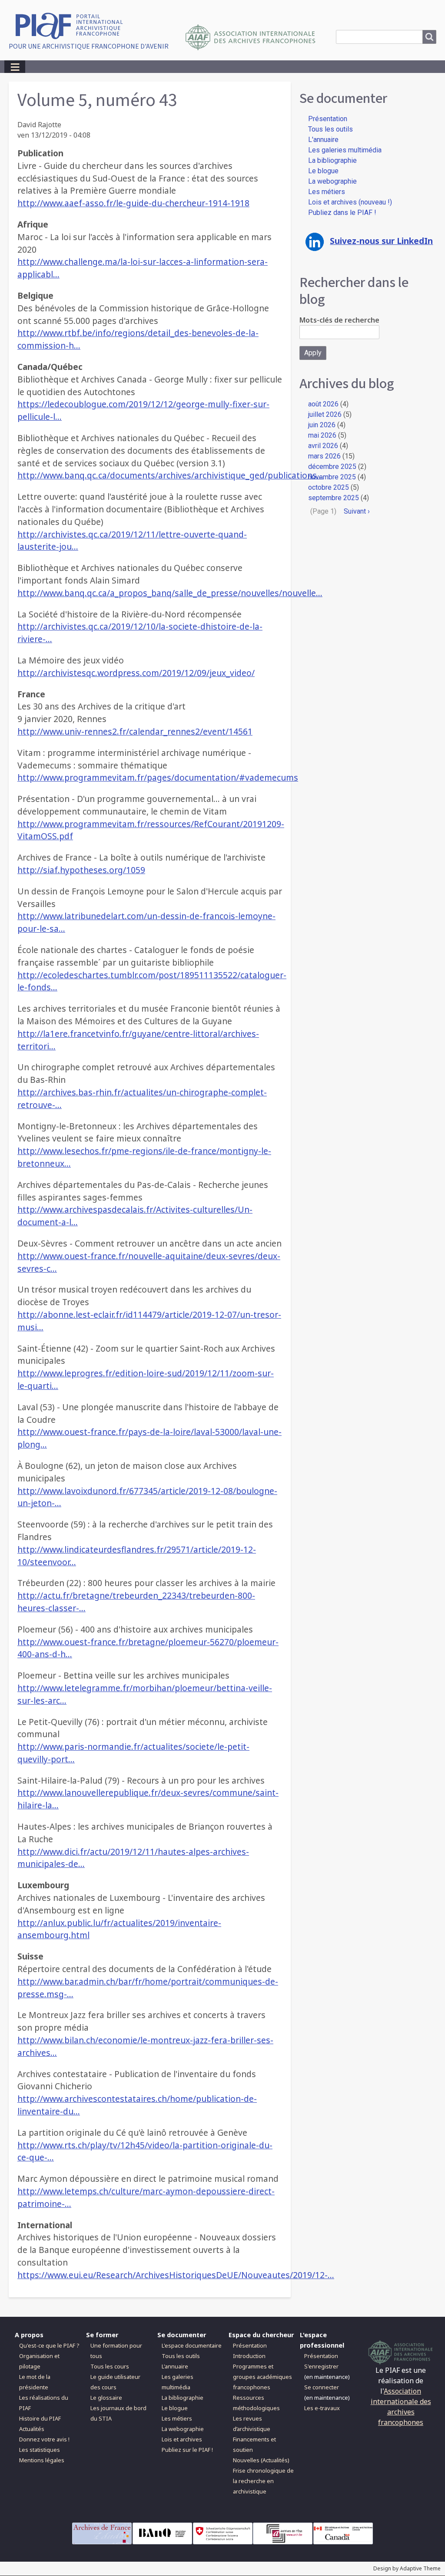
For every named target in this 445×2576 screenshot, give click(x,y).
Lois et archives (182, 2439)
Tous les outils (330, 129)
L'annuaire (323, 140)
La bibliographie (332, 160)
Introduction (249, 2356)
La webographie (332, 181)
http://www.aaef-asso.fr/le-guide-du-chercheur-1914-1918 (133, 203)
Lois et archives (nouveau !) (350, 202)
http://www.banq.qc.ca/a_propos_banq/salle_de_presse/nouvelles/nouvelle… (170, 593)
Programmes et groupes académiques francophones (262, 2377)
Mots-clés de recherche (339, 320)
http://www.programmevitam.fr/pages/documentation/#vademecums (158, 777)
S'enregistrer (321, 2366)
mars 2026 (324, 456)
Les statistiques (40, 2450)
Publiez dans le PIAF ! (342, 213)
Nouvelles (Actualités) (261, 2460)
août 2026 (323, 404)
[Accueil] (72, 25)
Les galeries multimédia (345, 150)
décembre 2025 (332, 467)
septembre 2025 (334, 498)
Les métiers (327, 192)
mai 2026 (322, 435)
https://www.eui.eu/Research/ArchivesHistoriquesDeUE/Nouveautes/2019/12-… (176, 2275)
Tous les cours (110, 2366)
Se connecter (322, 2387)
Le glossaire (106, 2398)
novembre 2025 (332, 477)
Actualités (32, 2429)
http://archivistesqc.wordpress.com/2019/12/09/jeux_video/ (136, 673)
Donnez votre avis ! (44, 2439)
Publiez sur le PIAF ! (187, 2450)
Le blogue (323, 171)
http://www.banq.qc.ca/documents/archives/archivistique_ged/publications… (170, 475)
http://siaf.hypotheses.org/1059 (81, 870)
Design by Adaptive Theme (407, 2568)
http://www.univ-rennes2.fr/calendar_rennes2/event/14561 (135, 731)
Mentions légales (42, 2460)
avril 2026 (323, 446)
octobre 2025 (329, 487)
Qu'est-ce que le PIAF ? (49, 2345)
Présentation (328, 119)
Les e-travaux (322, 2408)
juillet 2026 (325, 414)
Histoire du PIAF (40, 2418)
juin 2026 (322, 425)
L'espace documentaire (192, 2345)
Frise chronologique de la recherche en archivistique (263, 2481)
